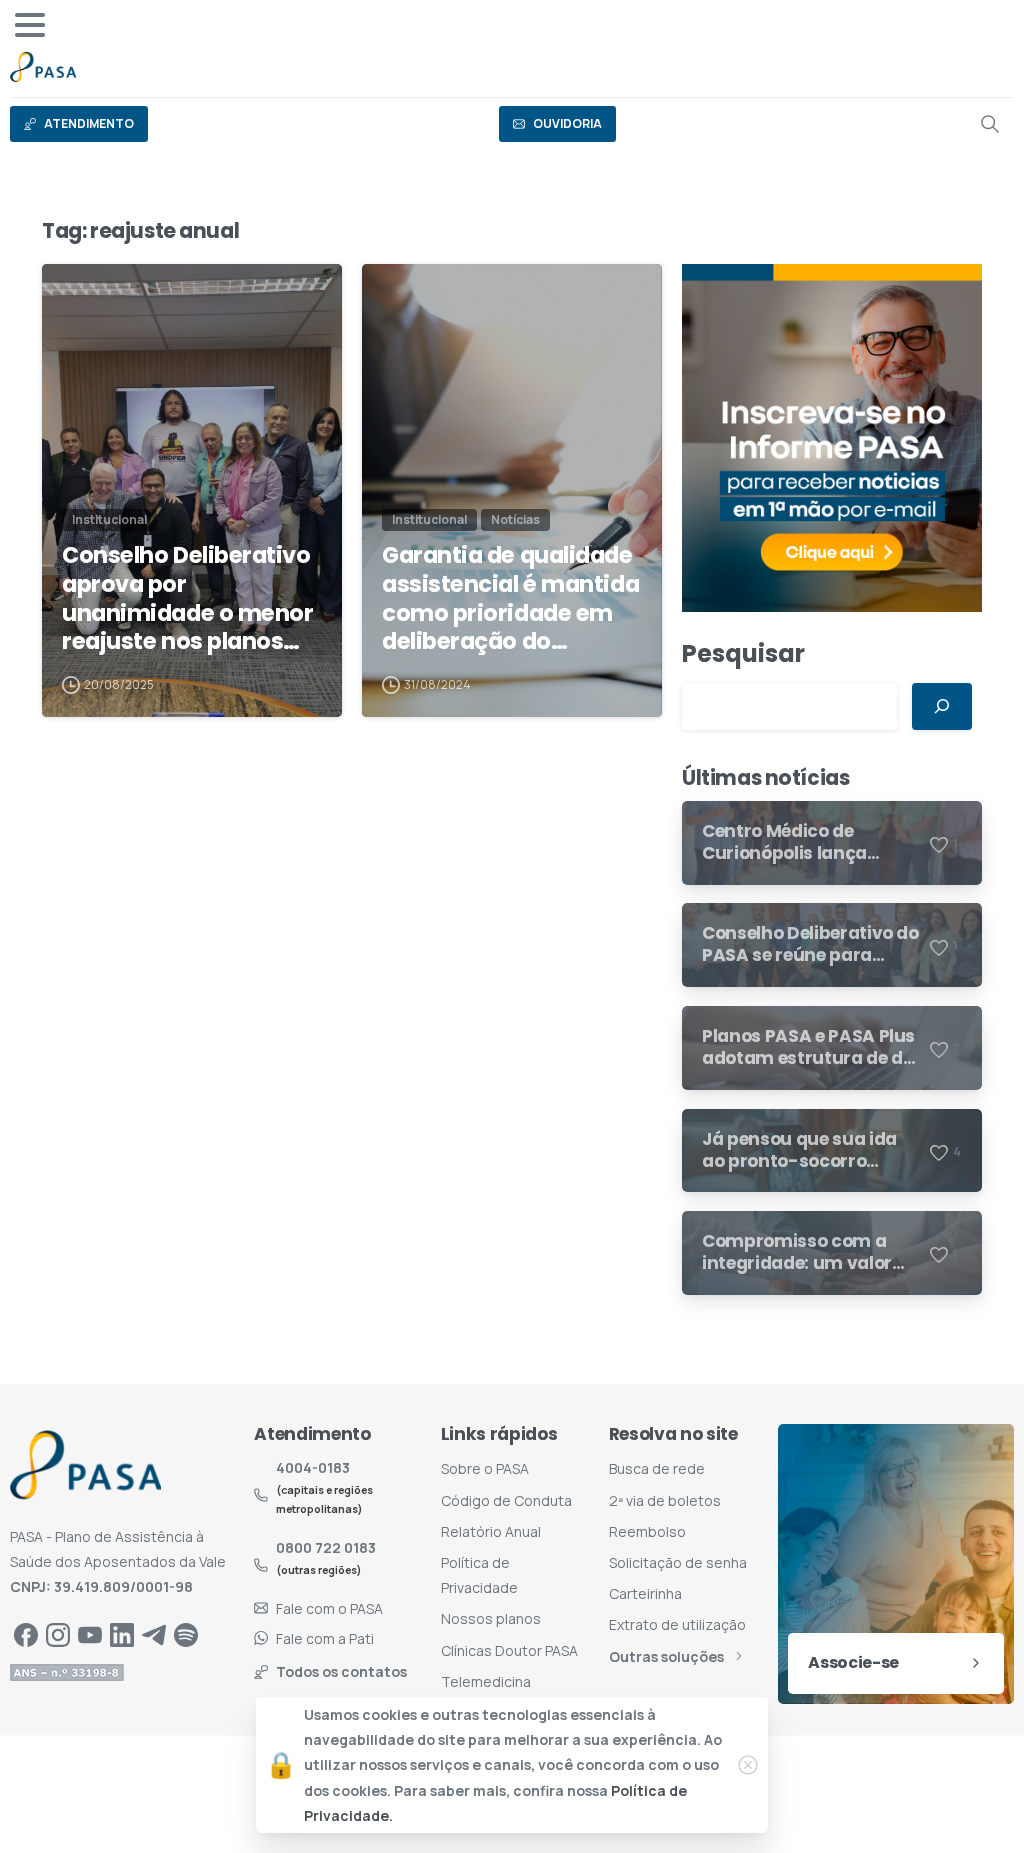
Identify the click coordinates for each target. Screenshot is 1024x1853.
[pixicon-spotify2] (186, 1634)
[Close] (748, 1765)
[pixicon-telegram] (154, 1634)
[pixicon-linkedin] (122, 1634)
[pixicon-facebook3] (26, 1634)
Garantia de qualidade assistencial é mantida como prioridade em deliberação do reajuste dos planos (510, 598)
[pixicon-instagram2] (58, 1634)
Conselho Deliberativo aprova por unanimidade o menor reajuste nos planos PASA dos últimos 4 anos (187, 598)
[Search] (990, 124)
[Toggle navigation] (30, 25)
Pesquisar (743, 653)
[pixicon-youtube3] (90, 1634)
